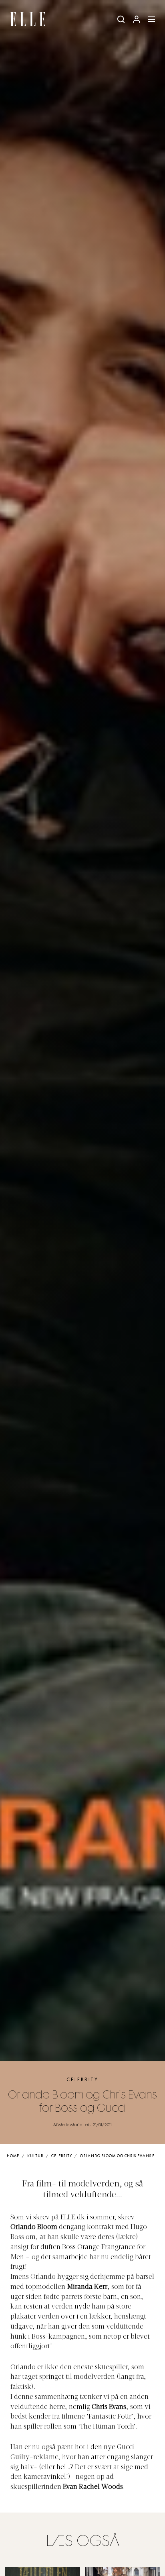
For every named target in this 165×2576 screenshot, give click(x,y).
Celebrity (82, 2080)
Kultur (35, 2156)
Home (13, 2156)
